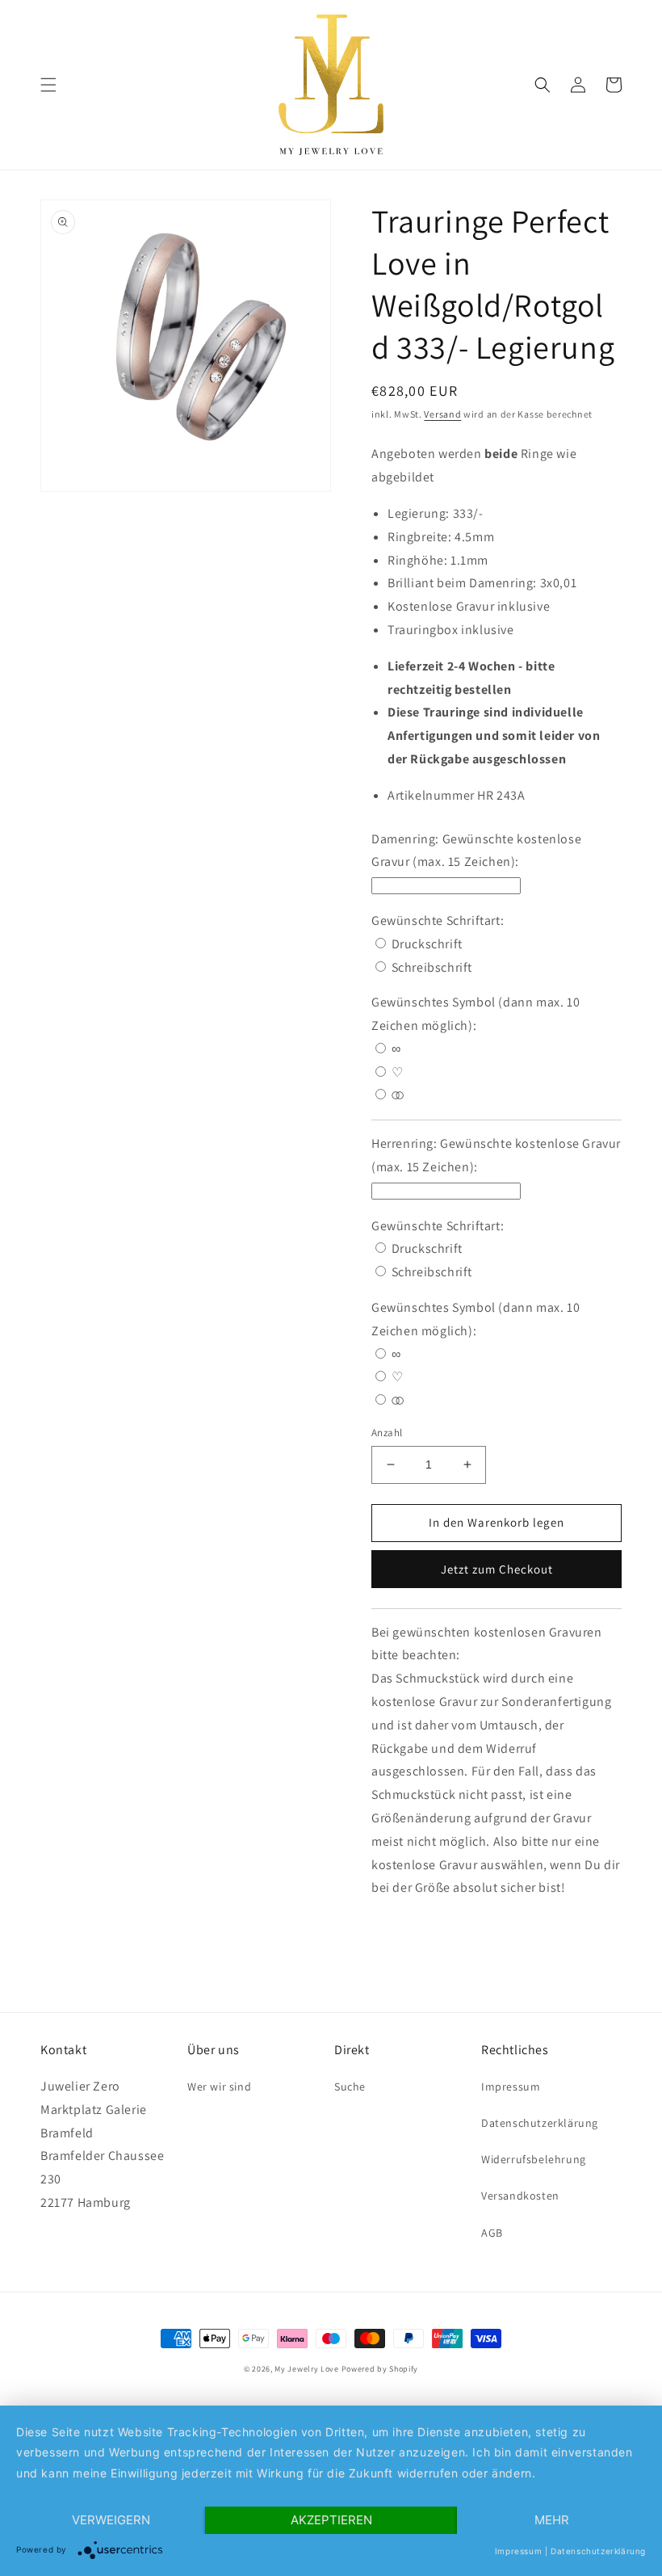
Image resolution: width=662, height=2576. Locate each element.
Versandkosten (520, 2196)
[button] (48, 85)
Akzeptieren (331, 2520)
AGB (492, 2233)
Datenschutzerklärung (540, 2123)
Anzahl (387, 1433)
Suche (350, 2086)
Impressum (511, 2086)
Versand (442, 414)
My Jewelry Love (307, 2369)
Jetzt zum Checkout (497, 1569)
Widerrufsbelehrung (534, 2159)
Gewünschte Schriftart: (439, 920)
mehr (552, 2520)
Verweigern (111, 2520)
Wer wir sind (219, 2086)
